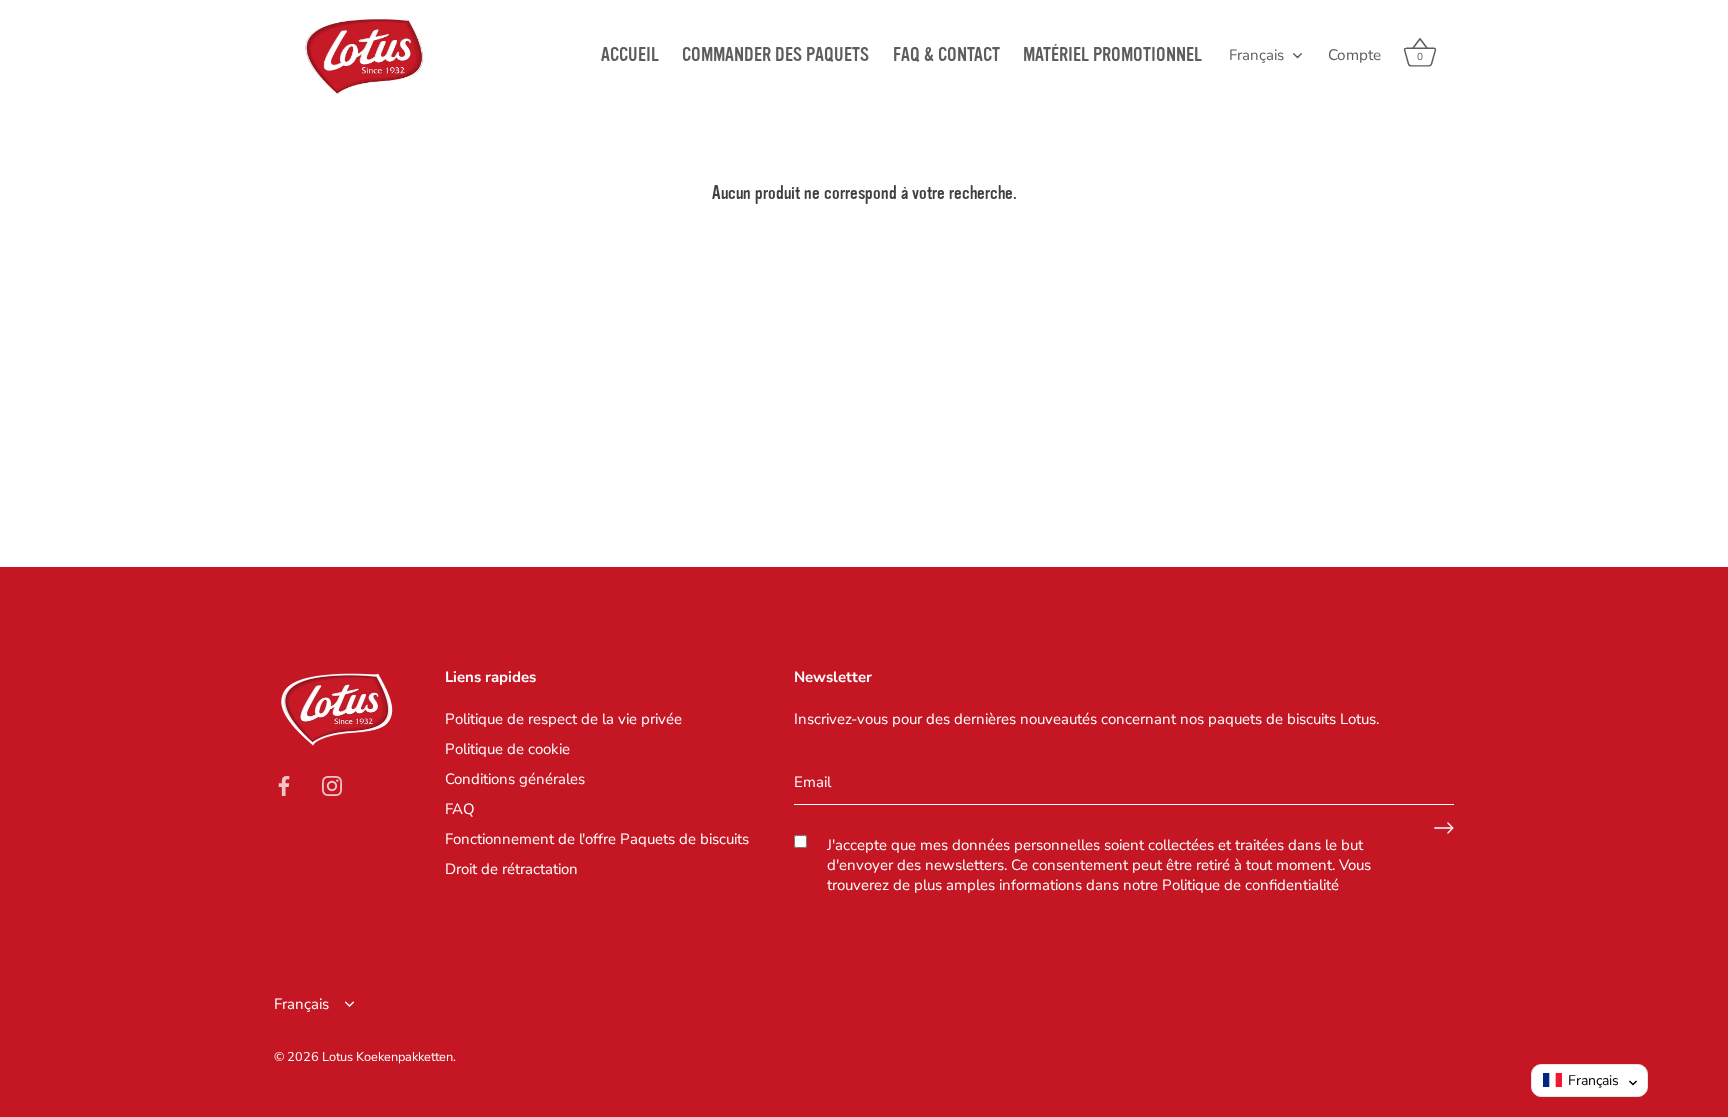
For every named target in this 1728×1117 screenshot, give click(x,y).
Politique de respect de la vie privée (563, 719)
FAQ (460, 809)
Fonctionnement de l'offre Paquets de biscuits (597, 839)
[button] (1589, 1080)
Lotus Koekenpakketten (387, 1057)
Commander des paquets (775, 55)
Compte (1354, 55)
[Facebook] (284, 785)
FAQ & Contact (946, 55)
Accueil (630, 55)
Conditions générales (515, 779)
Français (1256, 55)
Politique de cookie (507, 749)
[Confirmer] (1444, 828)
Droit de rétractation (511, 869)
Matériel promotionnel (1112, 55)
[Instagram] (332, 785)
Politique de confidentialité (1250, 885)
